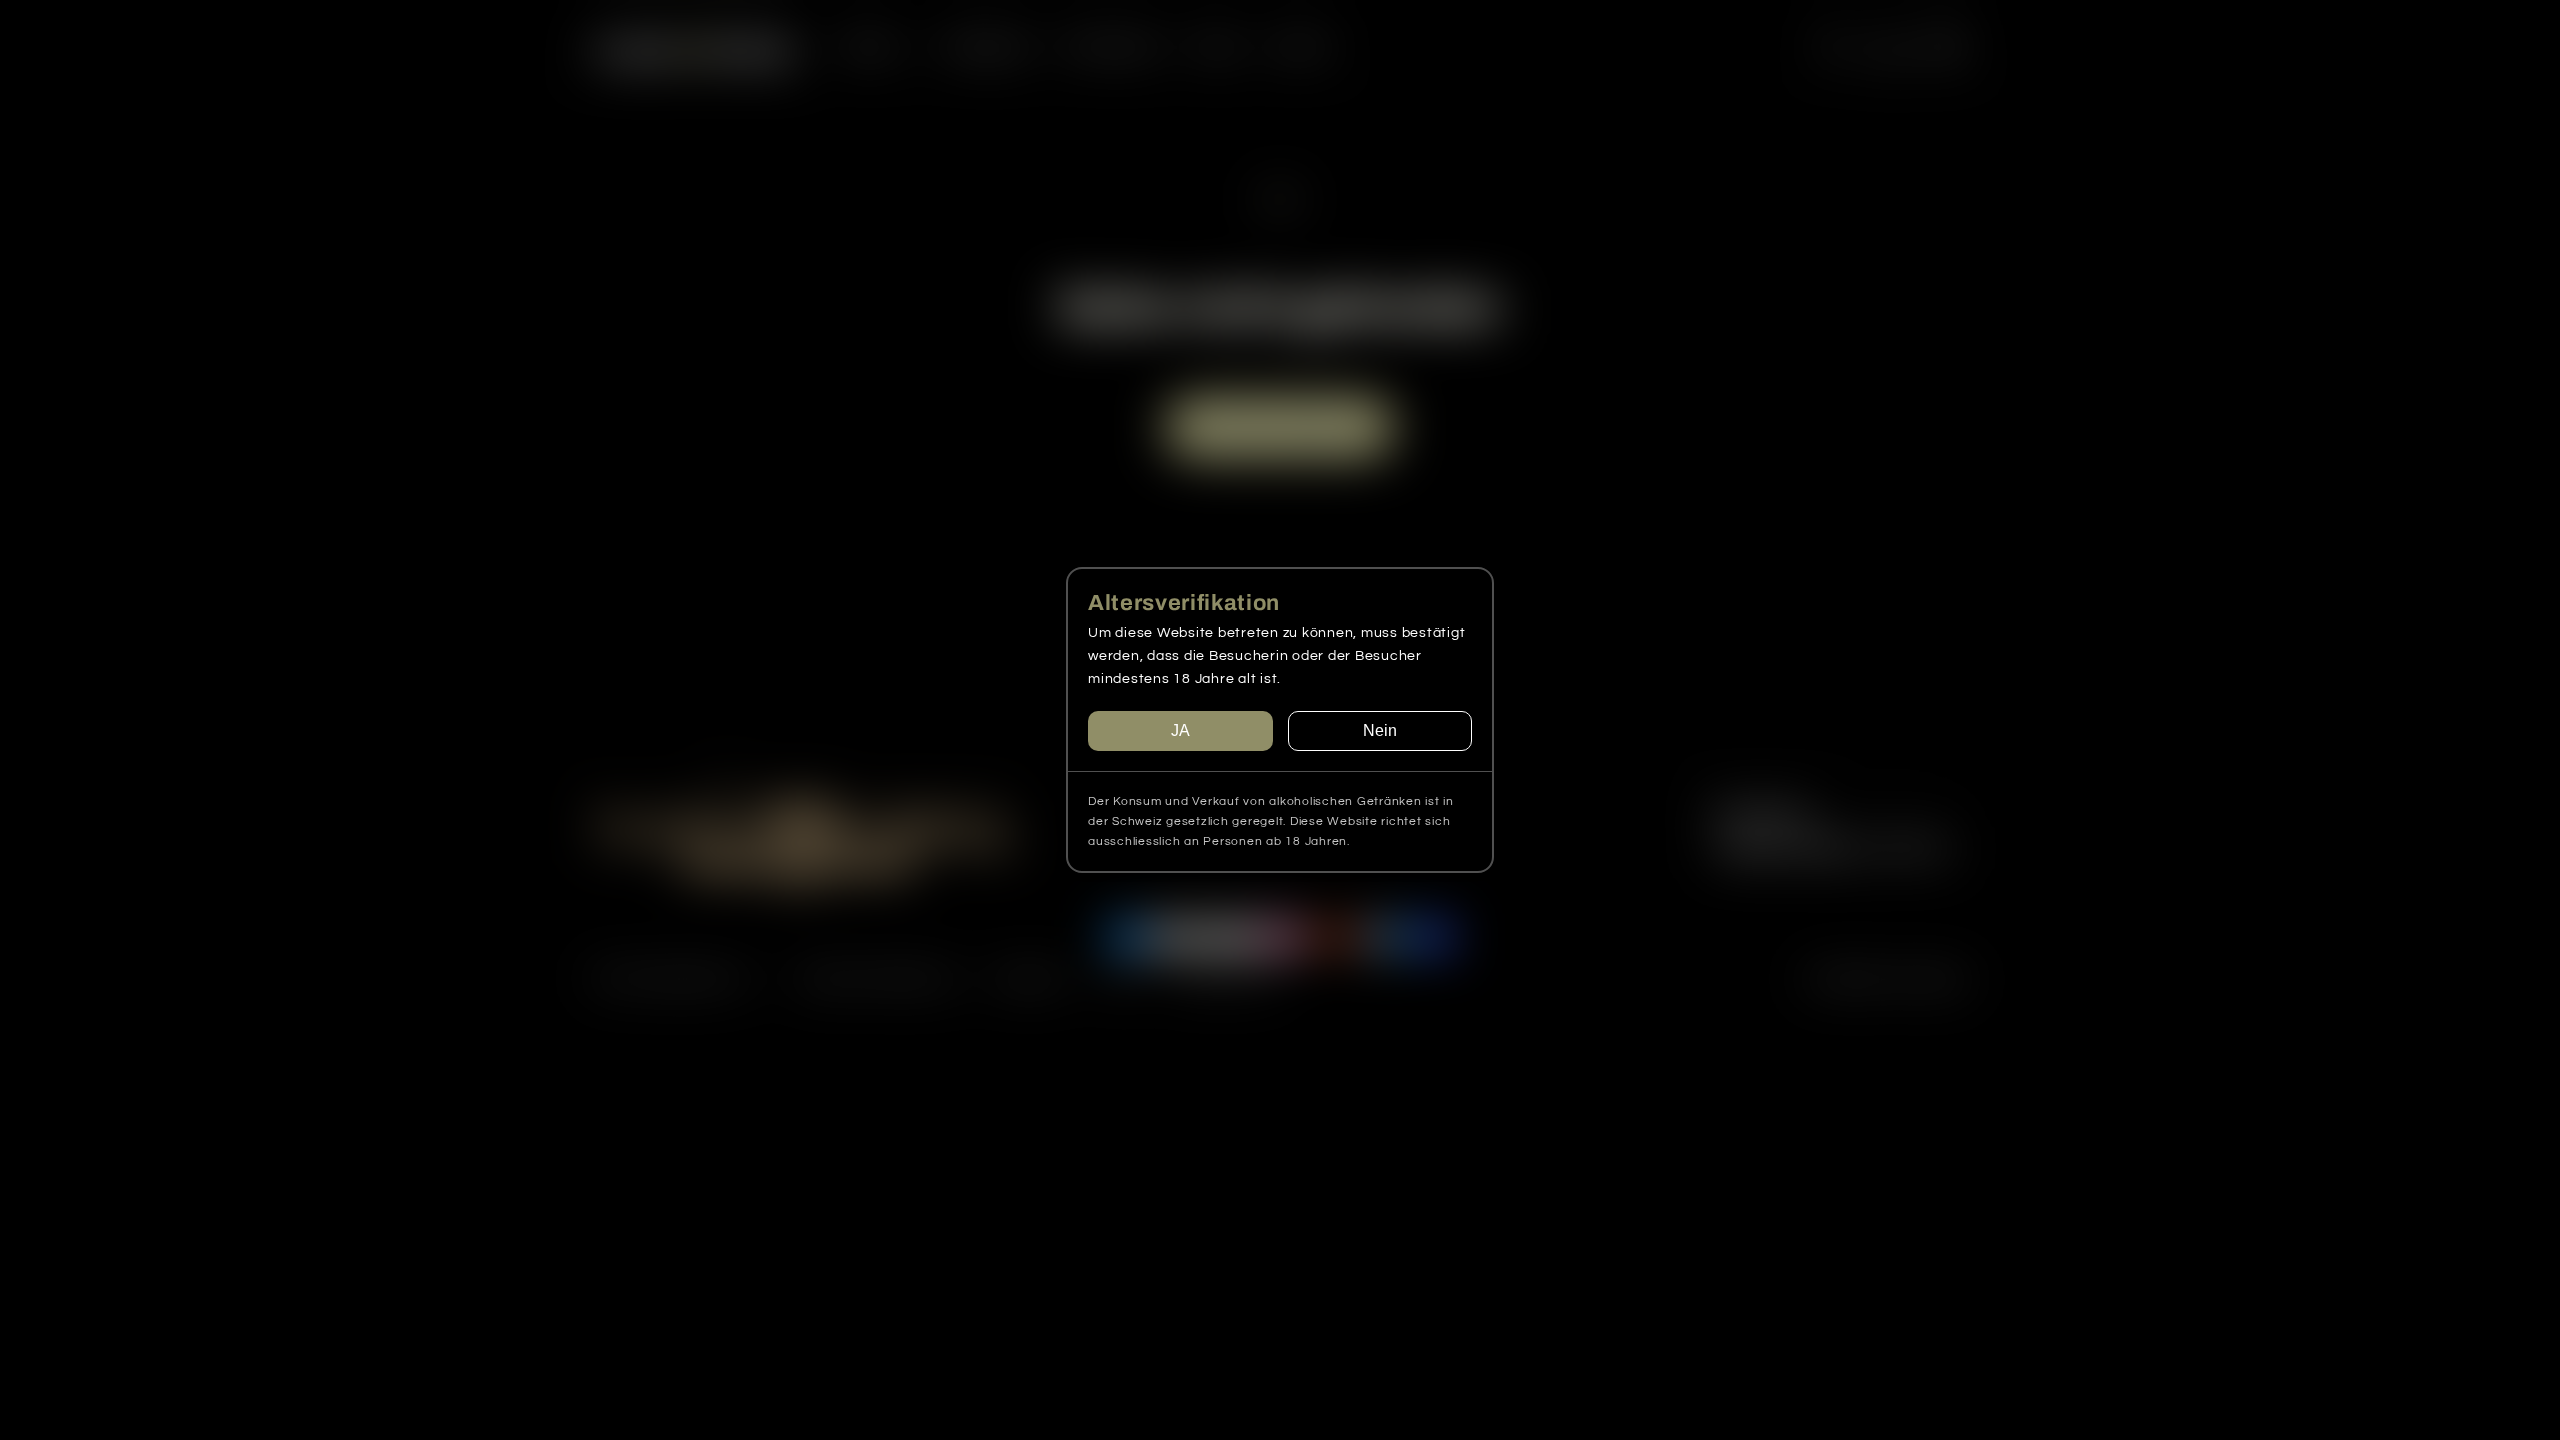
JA (1180, 730)
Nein (1380, 730)
